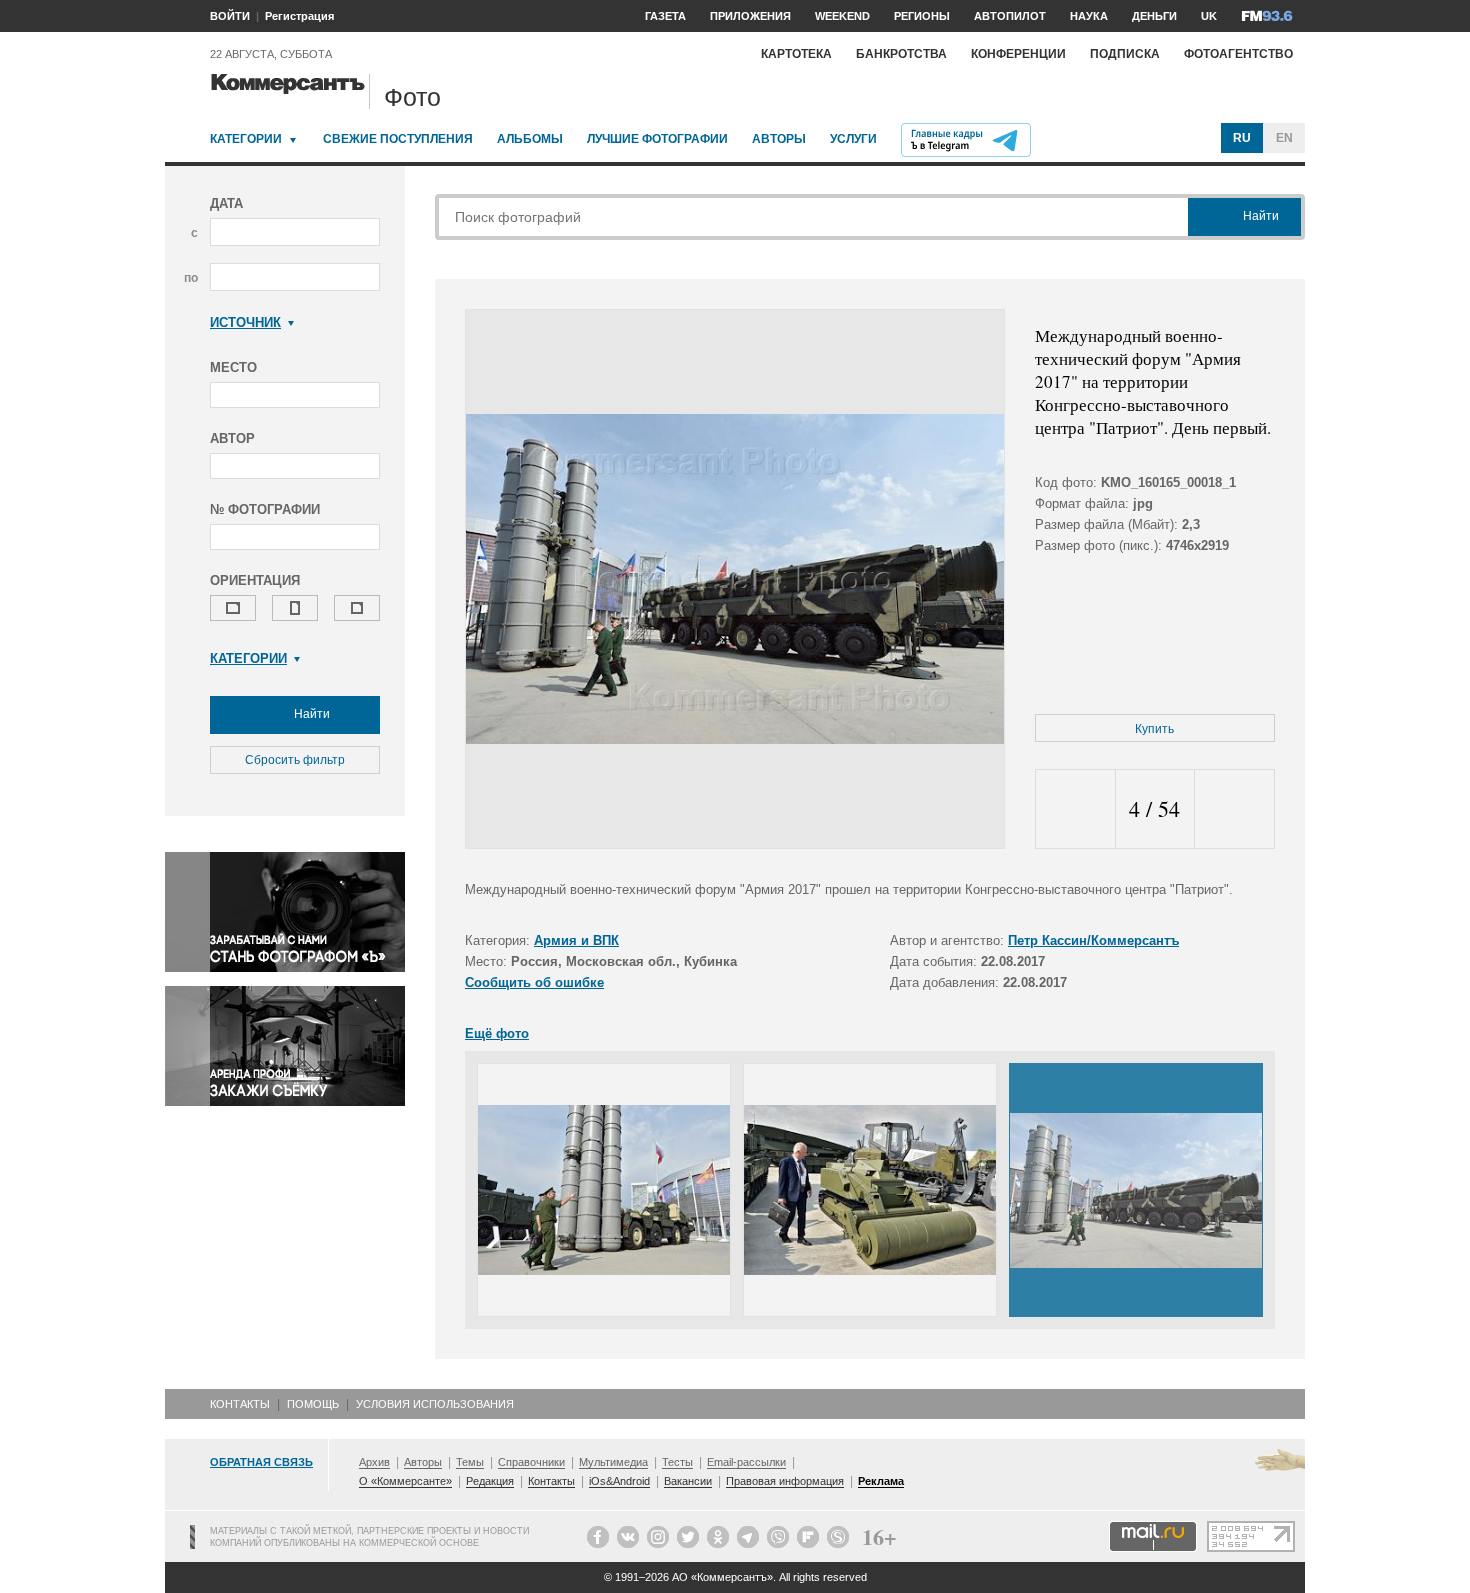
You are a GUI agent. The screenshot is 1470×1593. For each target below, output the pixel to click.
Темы (470, 1462)
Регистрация (299, 16)
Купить (1154, 729)
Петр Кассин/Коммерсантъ (1093, 940)
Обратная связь (261, 1462)
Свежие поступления (398, 139)
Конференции (1018, 54)
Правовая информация (785, 1481)
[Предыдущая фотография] (1075, 809)
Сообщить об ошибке (534, 982)
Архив (374, 1462)
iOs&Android (619, 1481)
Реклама (881, 1481)
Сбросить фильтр (295, 760)
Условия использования (435, 1404)
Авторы (779, 139)
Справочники (531, 1462)
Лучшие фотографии (657, 139)
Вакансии (688, 1481)
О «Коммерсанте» (405, 1481)
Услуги (853, 139)
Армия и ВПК (576, 940)
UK (1209, 16)
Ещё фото (497, 1033)
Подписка (1125, 54)
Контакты (240, 1404)
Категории (246, 139)
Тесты (677, 1462)
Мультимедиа (613, 1462)
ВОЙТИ (230, 16)
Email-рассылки (746, 1462)
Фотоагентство (1238, 54)
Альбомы (530, 139)
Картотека (796, 54)
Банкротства (901, 54)
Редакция (490, 1481)
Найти (310, 714)
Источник (245, 322)
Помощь (313, 1404)
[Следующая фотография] (1234, 809)
